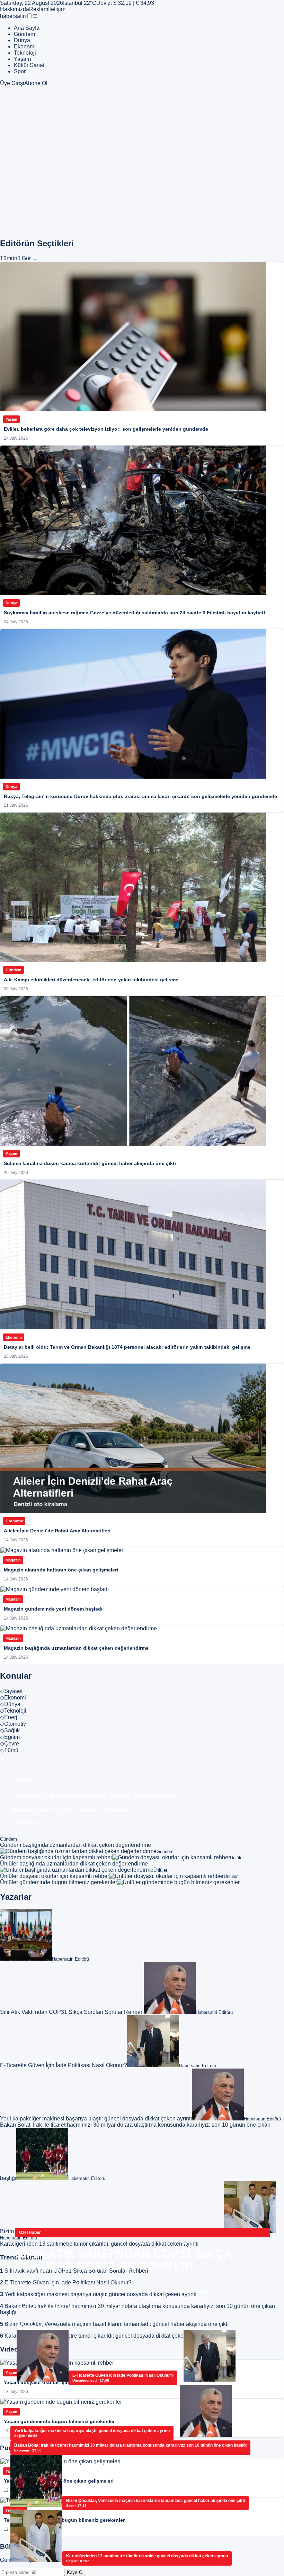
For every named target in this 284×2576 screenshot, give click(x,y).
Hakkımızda (15, 9)
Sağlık (10, 1730)
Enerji (9, 1717)
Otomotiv (13, 1724)
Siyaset (11, 1691)
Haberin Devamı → (39, 2326)
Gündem (24, 34)
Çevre (10, 1744)
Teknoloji (25, 53)
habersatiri (13, 16)
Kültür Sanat (29, 65)
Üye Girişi (12, 83)
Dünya (22, 40)
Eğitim (10, 1737)
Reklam (39, 9)
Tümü (9, 1750)
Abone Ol (36, 83)
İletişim (57, 9)
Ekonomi (25, 47)
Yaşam (22, 59)
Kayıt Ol (75, 2572)
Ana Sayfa (27, 28)
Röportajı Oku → (31, 1822)
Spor (20, 71)
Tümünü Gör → (19, 258)
